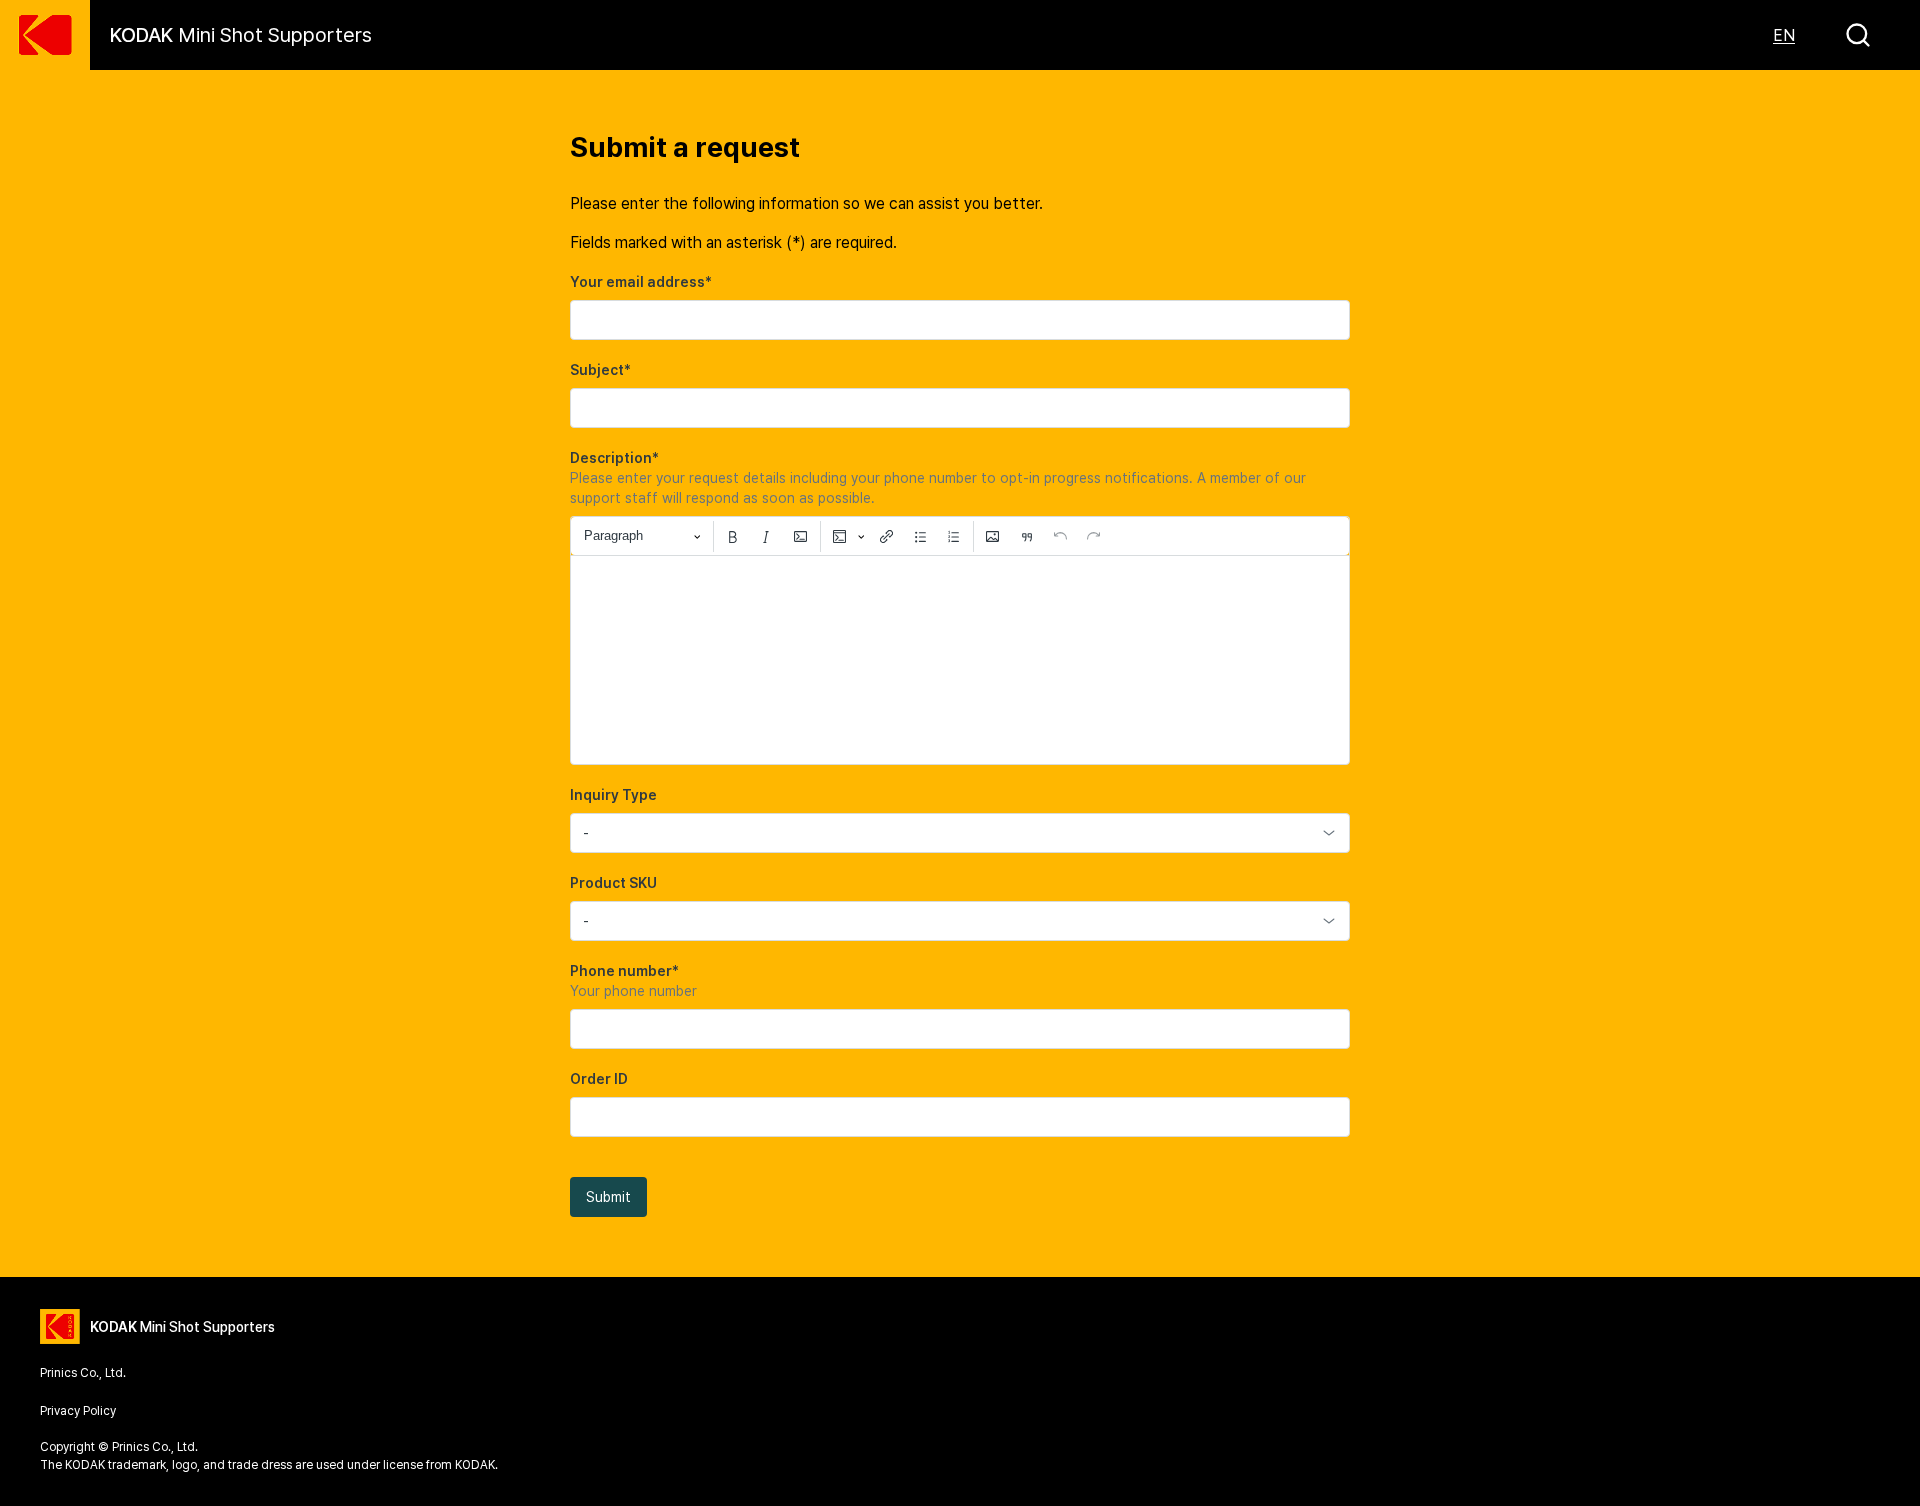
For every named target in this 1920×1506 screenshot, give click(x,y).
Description (614, 458)
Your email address (641, 282)
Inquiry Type (613, 795)
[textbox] (960, 660)
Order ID (599, 1079)
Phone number (624, 971)
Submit (608, 1197)
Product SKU (613, 883)
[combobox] (960, 833)
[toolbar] (960, 536)
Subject (600, 370)
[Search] (1858, 35)
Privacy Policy (78, 1411)
